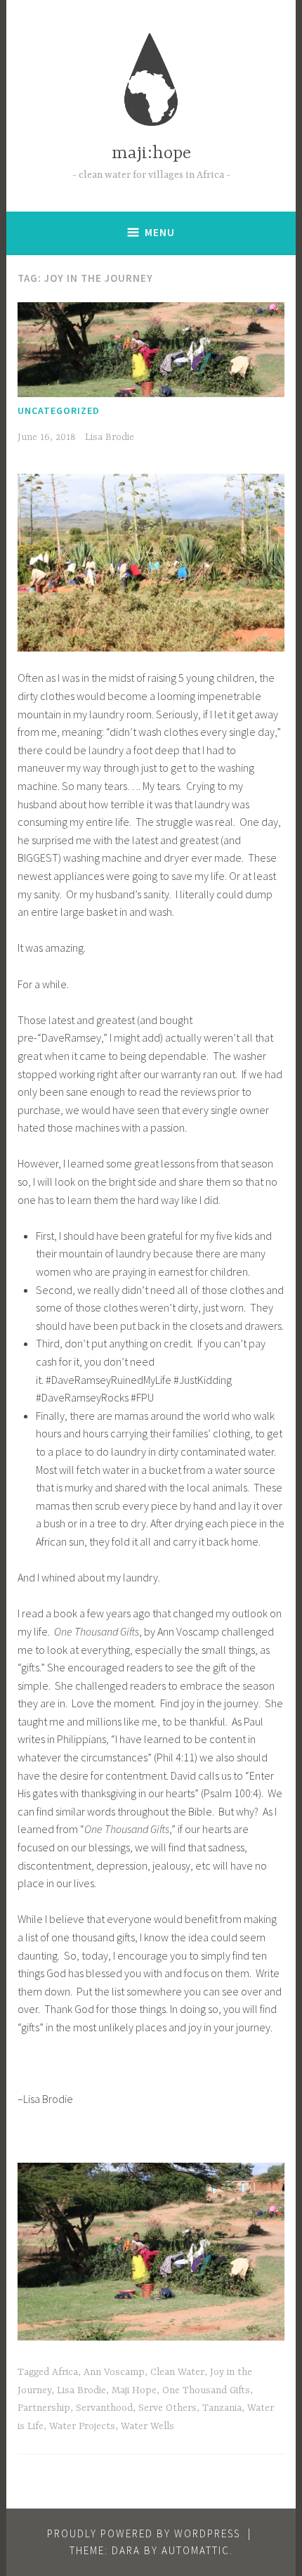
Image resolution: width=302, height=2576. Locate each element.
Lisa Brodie (110, 437)
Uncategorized (59, 410)
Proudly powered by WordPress (144, 2533)
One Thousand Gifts (206, 2390)
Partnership (44, 2408)
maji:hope (151, 154)
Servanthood (104, 2408)
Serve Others (168, 2408)
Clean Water (177, 2372)
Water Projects (82, 2426)
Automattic (196, 2550)
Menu (160, 232)
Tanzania (222, 2408)
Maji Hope (134, 2390)
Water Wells (147, 2426)
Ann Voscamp (114, 2372)
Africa (65, 2372)
